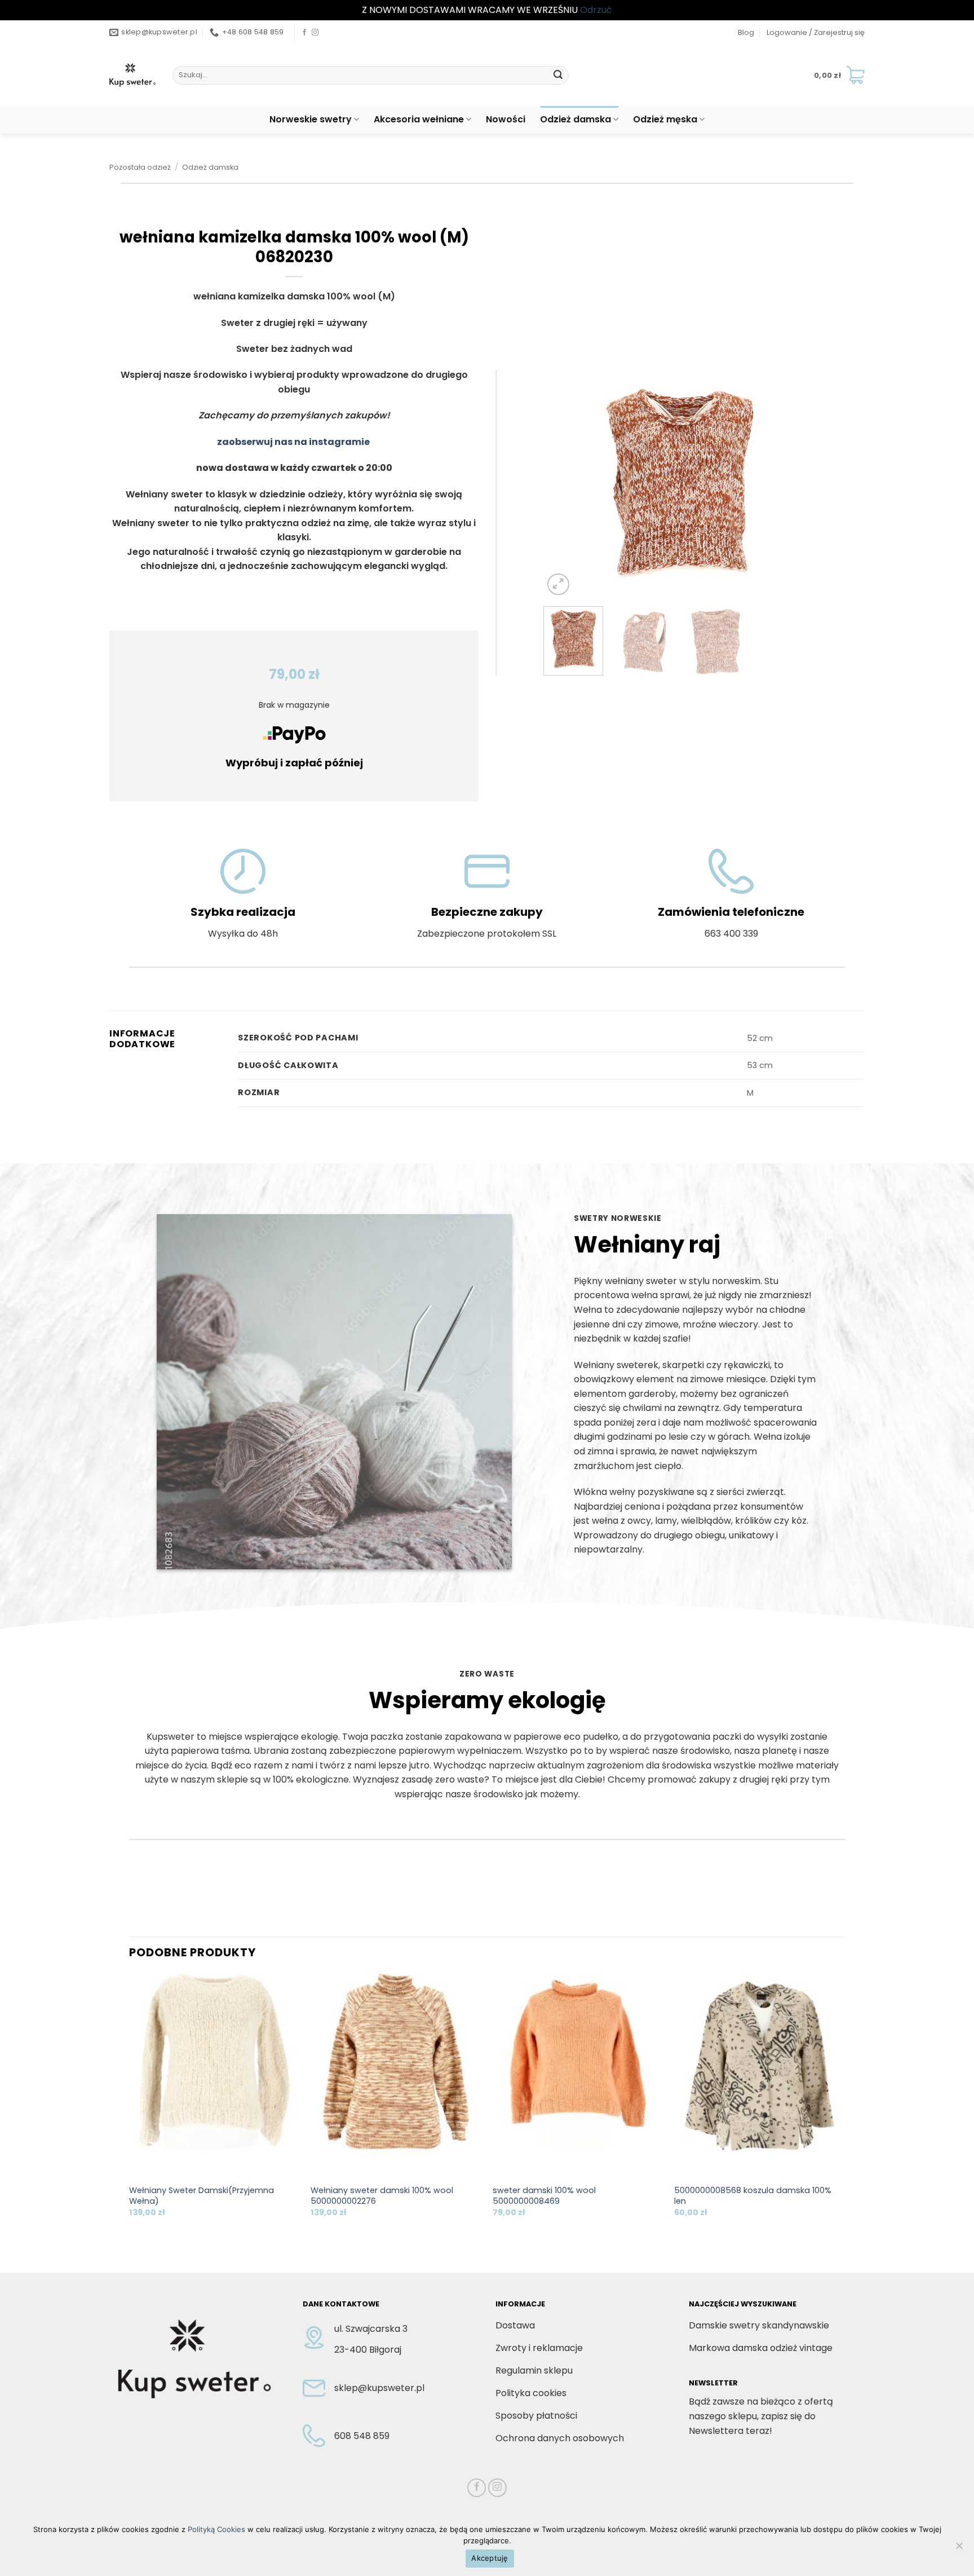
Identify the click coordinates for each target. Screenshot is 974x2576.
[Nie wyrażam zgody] (959, 2549)
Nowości (506, 119)
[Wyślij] (558, 75)
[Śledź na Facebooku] (304, 33)
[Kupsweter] (132, 75)
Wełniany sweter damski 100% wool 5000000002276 (382, 2196)
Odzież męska (665, 119)
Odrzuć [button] (596, 10)
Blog (746, 32)
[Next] (797, 484)
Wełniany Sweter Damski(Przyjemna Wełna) (202, 2196)
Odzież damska (575, 119)
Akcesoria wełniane (419, 119)
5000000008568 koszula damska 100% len (753, 2196)
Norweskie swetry (311, 119)
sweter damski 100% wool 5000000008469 (544, 2196)
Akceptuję (490, 2558)
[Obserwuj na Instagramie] (315, 33)
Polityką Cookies (216, 2529)
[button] (816, 33)
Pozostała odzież (140, 167)
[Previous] (563, 484)
